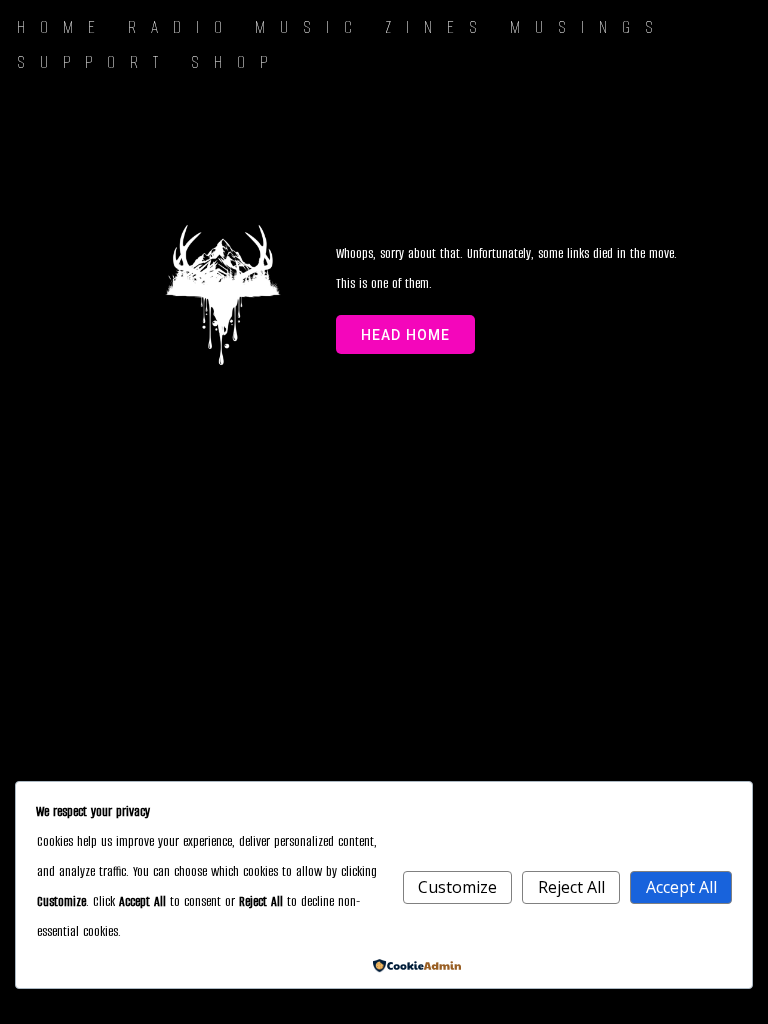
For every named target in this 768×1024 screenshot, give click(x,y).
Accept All (681, 887)
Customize (457, 887)
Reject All (571, 887)
